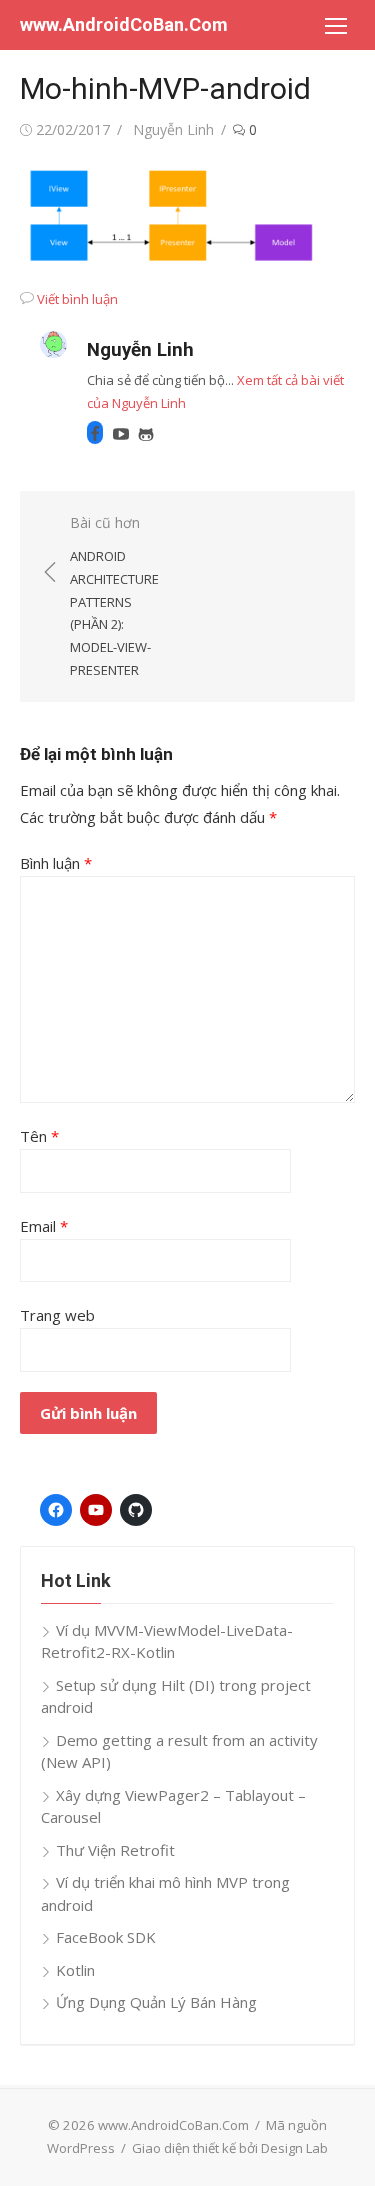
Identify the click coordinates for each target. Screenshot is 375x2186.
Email (44, 1226)
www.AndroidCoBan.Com (124, 24)
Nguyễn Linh (173, 129)
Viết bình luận (77, 299)
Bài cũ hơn (114, 596)
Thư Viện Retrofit (115, 1850)
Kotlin (75, 1970)
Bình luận (56, 863)
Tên (39, 1136)
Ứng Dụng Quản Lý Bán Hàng (156, 2002)
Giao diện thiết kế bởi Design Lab (230, 2148)
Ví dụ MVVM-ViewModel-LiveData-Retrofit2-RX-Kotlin (167, 1641)
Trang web (57, 1315)
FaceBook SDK (106, 1937)
